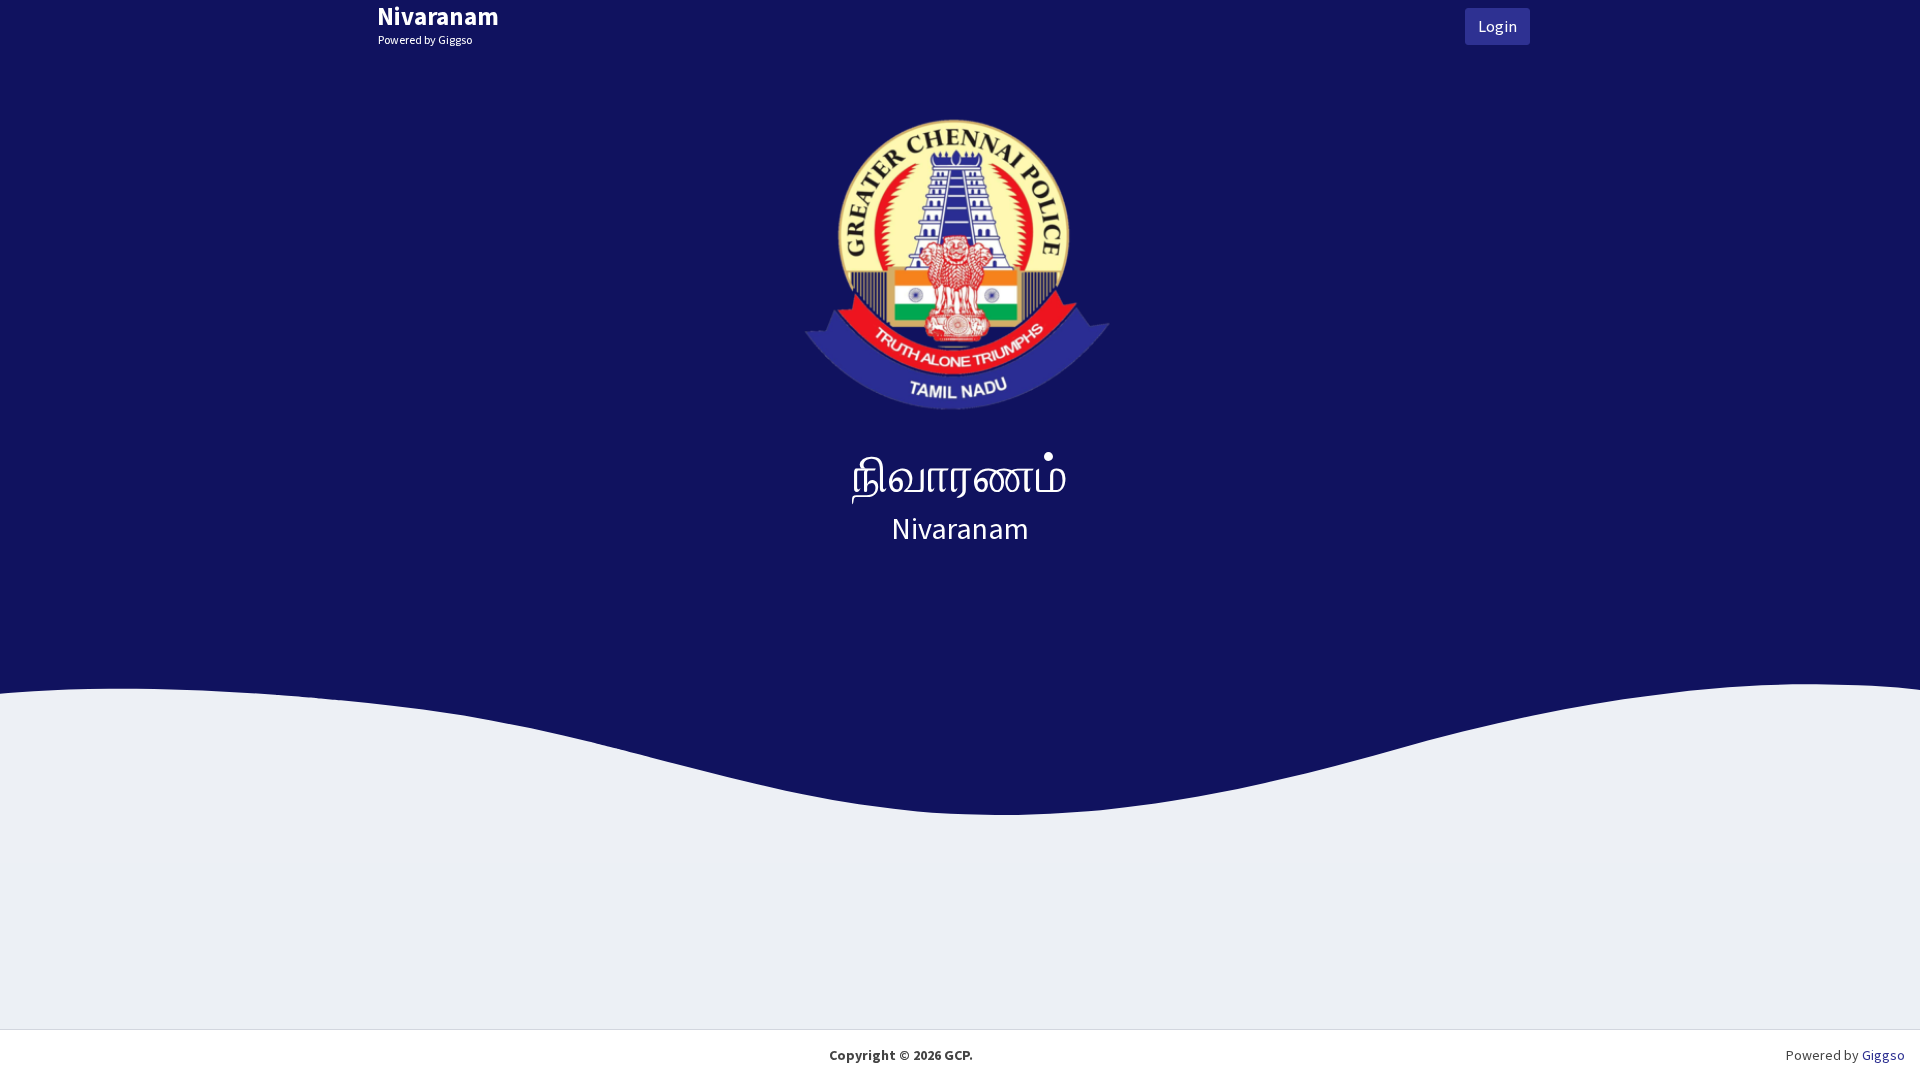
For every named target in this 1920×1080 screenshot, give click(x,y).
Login (1497, 26)
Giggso (1883, 1055)
